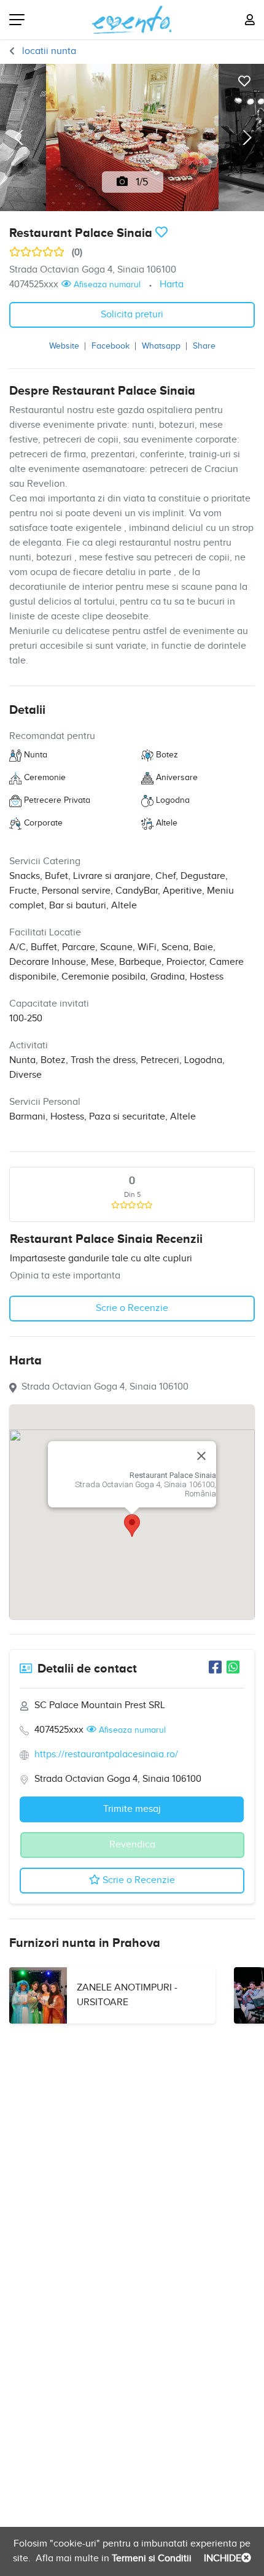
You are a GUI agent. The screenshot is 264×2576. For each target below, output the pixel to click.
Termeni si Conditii (150, 2559)
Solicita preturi (132, 315)
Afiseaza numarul (106, 285)
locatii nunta (48, 51)
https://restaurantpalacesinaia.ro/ (106, 1754)
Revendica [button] (132, 1845)
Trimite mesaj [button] (132, 1809)
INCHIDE (221, 2559)
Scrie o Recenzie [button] (132, 1308)
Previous (18, 137)
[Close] (201, 1456)
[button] (132, 1526)
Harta (172, 284)
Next (246, 137)
